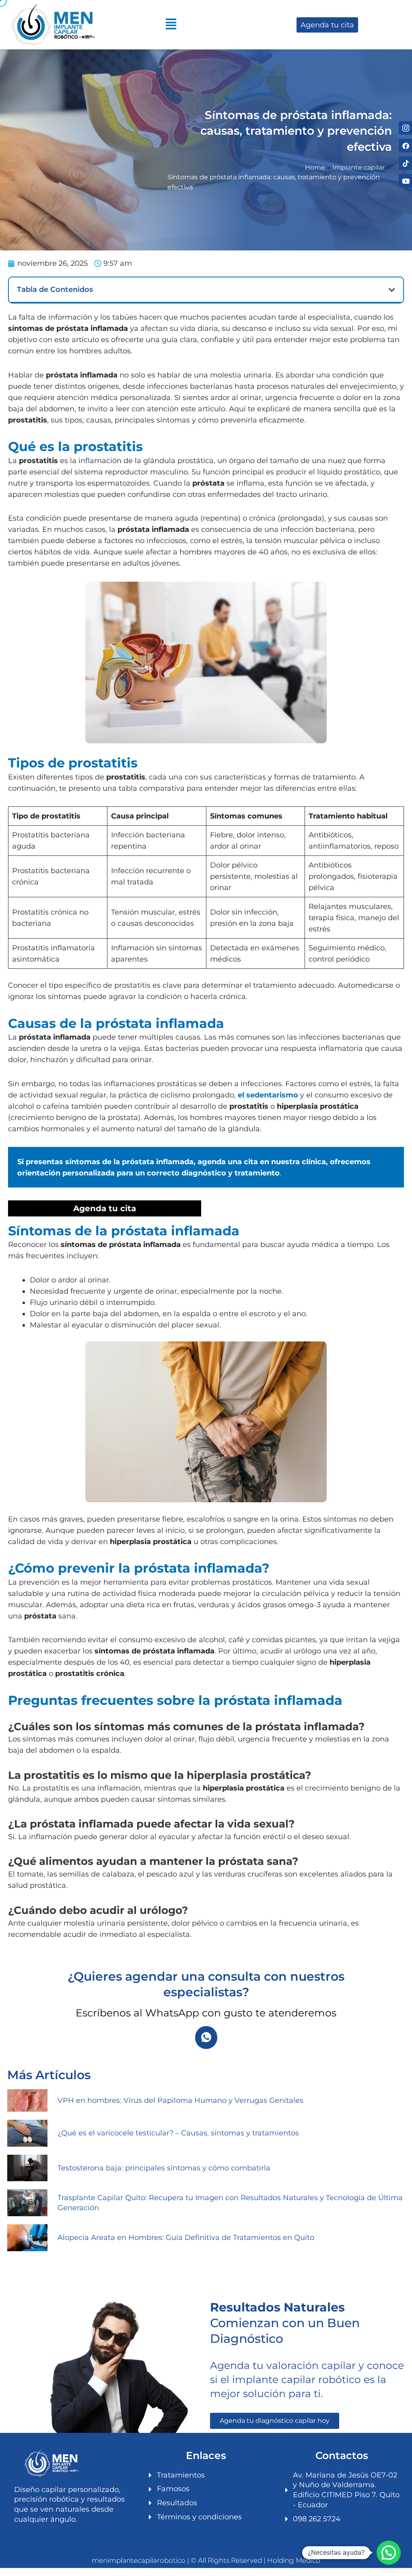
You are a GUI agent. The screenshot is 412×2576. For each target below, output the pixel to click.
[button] (392, 290)
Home (315, 167)
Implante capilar (358, 167)
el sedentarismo (268, 1095)
